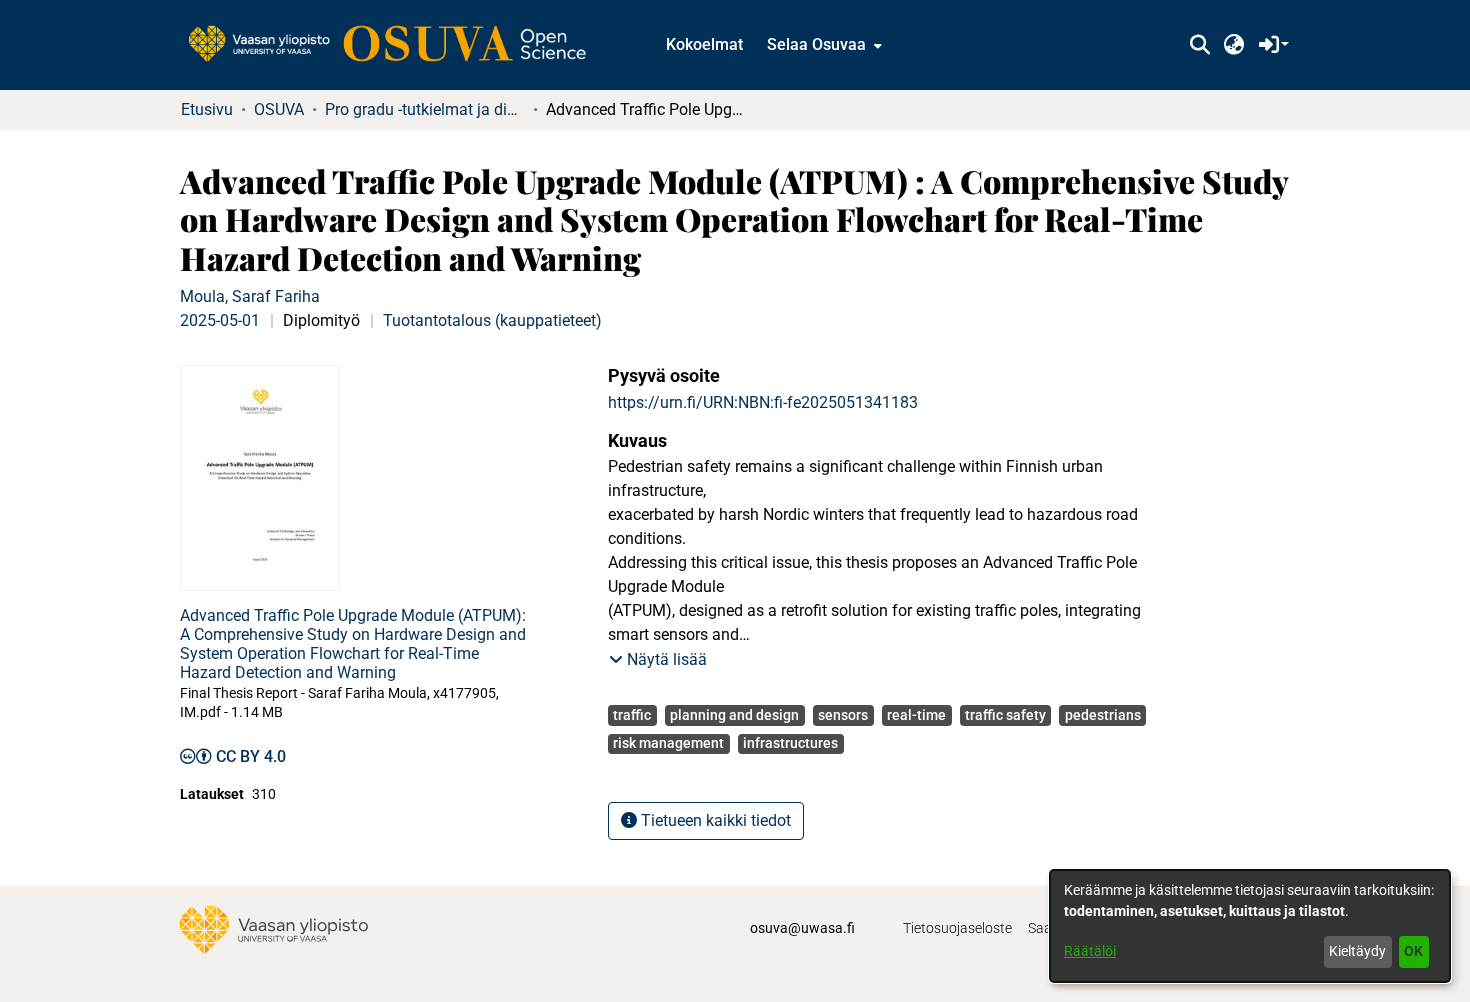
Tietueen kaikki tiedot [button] (714, 820)
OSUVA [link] (279, 109)
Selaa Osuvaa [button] (816, 44)
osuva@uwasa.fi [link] (802, 928)
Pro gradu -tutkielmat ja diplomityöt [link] (425, 109)
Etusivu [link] (207, 109)
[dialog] (1250, 926)
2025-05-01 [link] (220, 320)
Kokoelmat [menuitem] (704, 44)
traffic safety (1005, 715)
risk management (668, 743)
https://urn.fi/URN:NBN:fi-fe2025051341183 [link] (763, 402)
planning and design (734, 715)
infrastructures (790, 743)
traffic (632, 715)
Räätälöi (1090, 951)
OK (1413, 951)
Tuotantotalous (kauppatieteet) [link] (492, 320)
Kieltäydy (1357, 951)
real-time (916, 715)
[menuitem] (822, 45)
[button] (1199, 45)
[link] (397, 45)
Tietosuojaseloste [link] (957, 928)
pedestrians (1103, 715)
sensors (843, 715)
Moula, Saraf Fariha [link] (250, 296)
